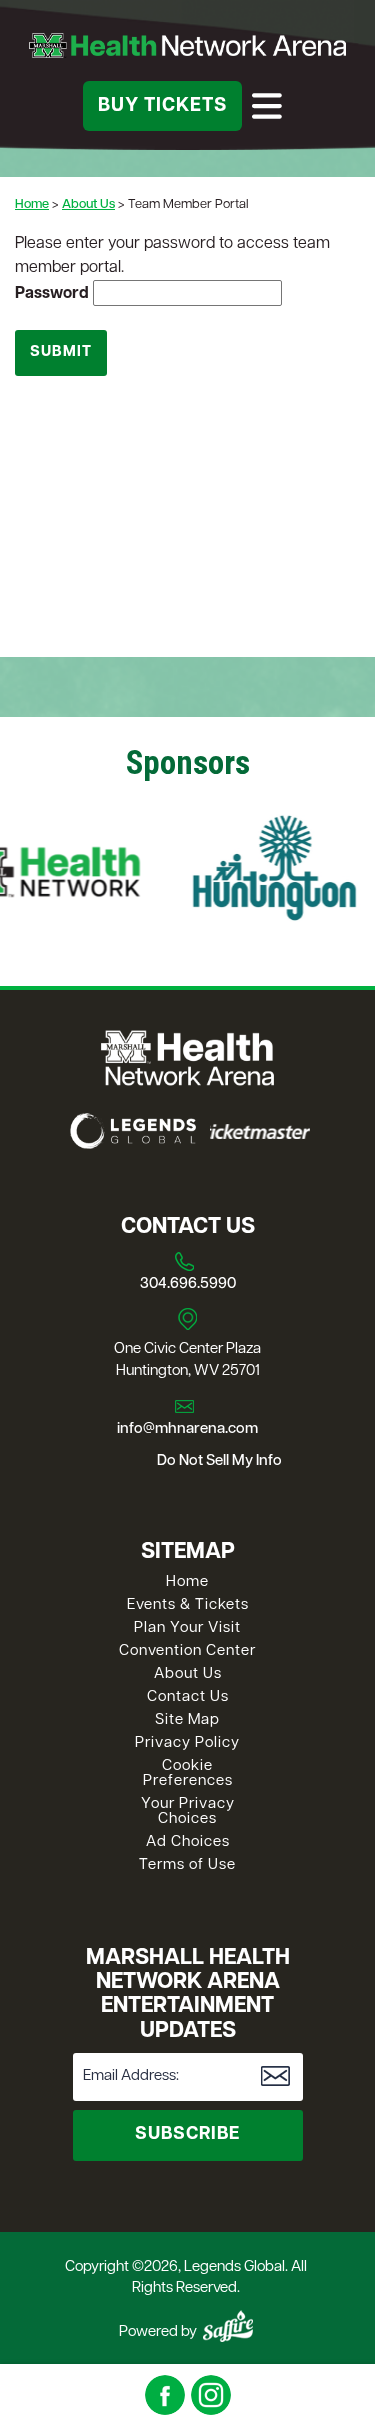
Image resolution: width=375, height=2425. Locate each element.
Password (52, 294)
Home (32, 204)
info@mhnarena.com (187, 1429)
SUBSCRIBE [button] (187, 2135)
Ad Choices (188, 1842)
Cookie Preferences (188, 1774)
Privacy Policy (187, 1743)
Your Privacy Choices (188, 1812)
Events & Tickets (188, 1605)
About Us (88, 204)
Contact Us (188, 1697)
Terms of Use (187, 1865)
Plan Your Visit (187, 1628)
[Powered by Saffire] (228, 2326)
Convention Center (187, 1651)
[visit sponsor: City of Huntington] (255, 872)
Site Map (187, 1720)
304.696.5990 (188, 1284)
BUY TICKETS (162, 106)
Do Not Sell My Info (219, 1461)
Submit (61, 352)
